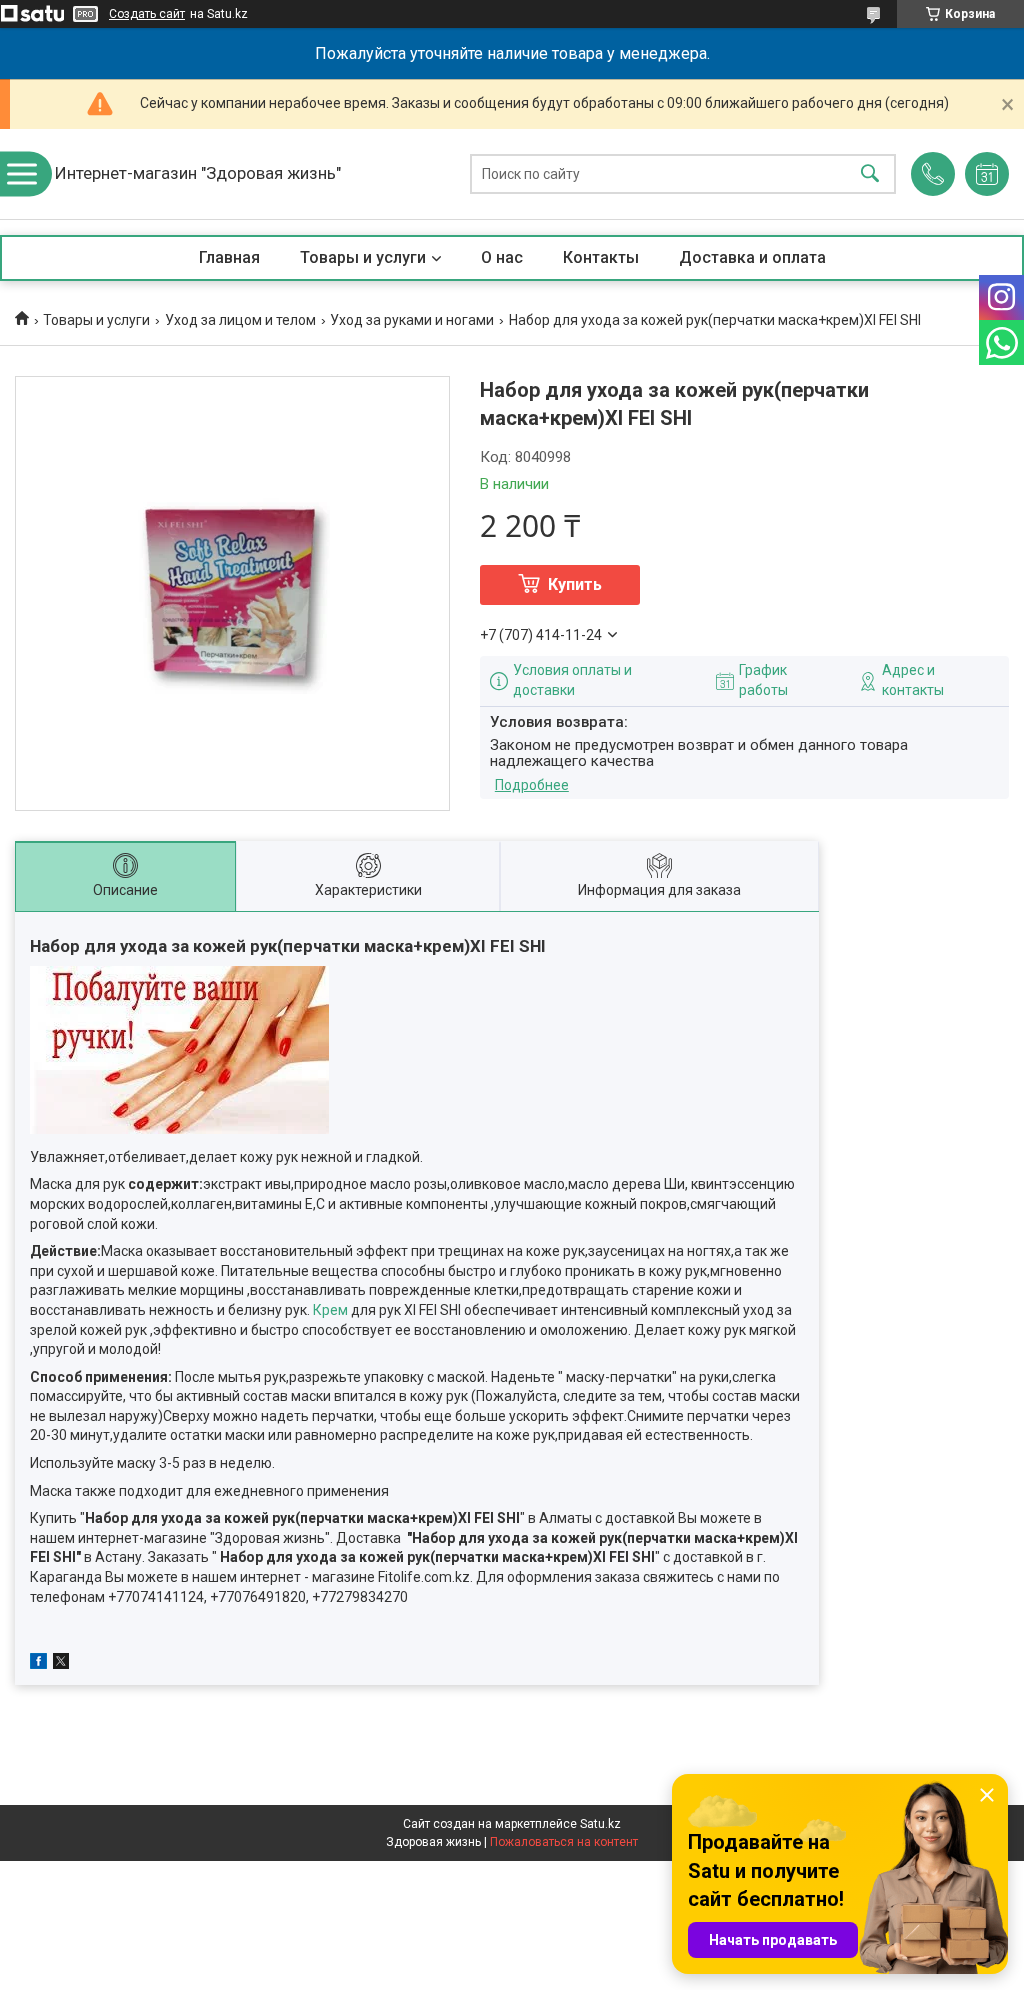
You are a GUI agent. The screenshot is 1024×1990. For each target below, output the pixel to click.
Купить (575, 584)
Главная (229, 257)
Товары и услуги (363, 257)
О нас (502, 257)
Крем (330, 1310)
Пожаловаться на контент (564, 1842)
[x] (61, 1664)
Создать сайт (147, 14)
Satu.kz (600, 1824)
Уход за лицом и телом (240, 320)
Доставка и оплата (752, 257)
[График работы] (987, 174)
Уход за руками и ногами (412, 320)
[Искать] (870, 174)
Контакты (601, 257)
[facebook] (38, 1664)
